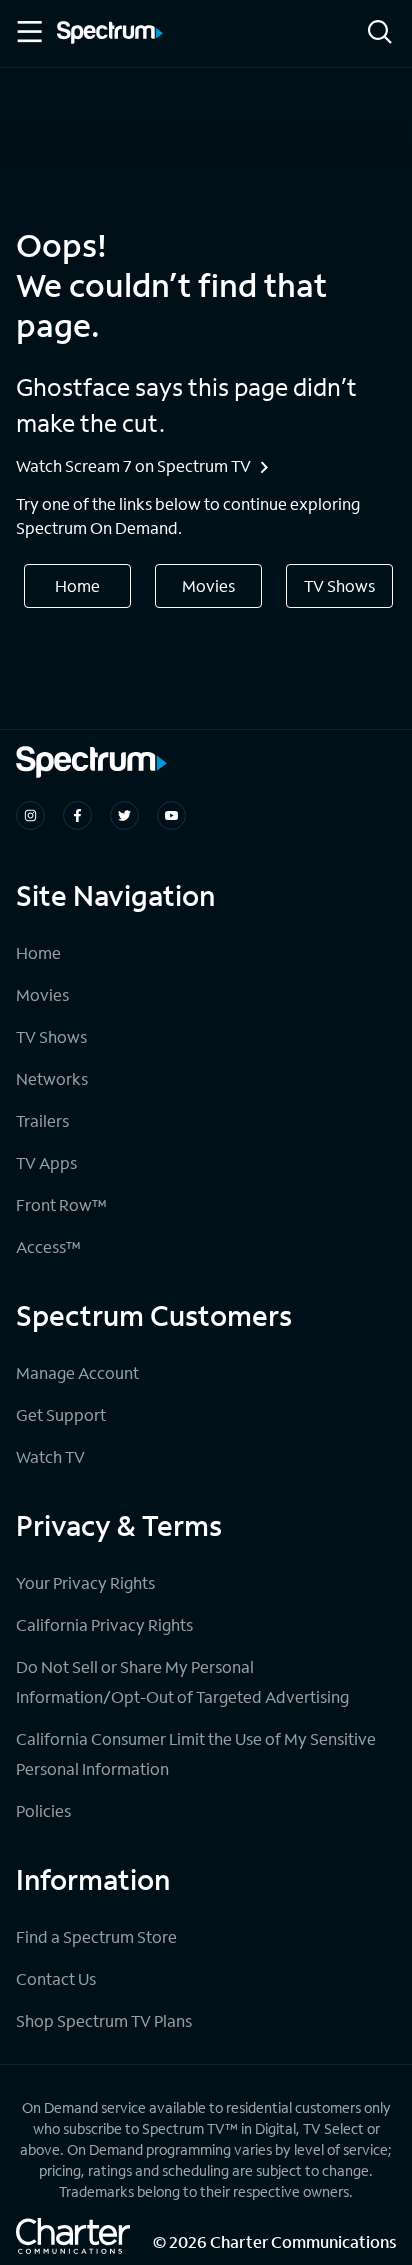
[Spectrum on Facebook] (77, 815)
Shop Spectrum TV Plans (104, 2020)
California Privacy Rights (104, 1624)
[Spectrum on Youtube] (171, 815)
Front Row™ (61, 1204)
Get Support (61, 1414)
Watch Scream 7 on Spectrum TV (133, 465)
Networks (52, 1078)
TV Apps (46, 1162)
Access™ (48, 1246)
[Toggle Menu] (28, 32)
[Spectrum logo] (110, 34)
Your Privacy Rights (85, 1582)
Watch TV (50, 1456)
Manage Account (77, 1372)
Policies (43, 1810)
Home (77, 585)
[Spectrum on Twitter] (124, 815)
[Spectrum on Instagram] (30, 815)
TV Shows (339, 585)
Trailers (42, 1120)
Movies (208, 585)
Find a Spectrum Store (96, 1936)
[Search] (380, 33)
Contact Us (56, 1978)
